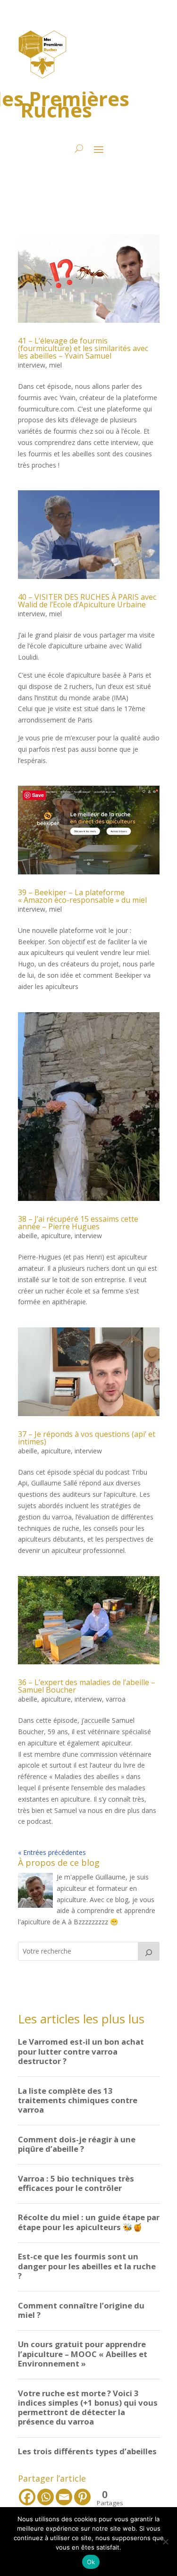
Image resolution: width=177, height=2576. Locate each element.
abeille (28, 1236)
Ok (91, 2562)
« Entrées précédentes (52, 1852)
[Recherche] (149, 1951)
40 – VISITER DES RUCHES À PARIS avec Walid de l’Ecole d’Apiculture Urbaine (87, 601)
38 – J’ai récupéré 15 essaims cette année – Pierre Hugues (78, 1223)
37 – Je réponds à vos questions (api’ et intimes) (87, 1438)
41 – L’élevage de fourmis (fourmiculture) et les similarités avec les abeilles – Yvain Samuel (83, 348)
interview (32, 365)
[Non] (165, 2542)
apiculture (56, 1236)
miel (55, 365)
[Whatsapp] (46, 2497)
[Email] (64, 2497)
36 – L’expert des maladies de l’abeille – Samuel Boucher (87, 1686)
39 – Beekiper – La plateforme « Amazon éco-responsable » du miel (82, 896)
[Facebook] (27, 2497)
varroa (116, 1699)
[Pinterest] (82, 2497)
